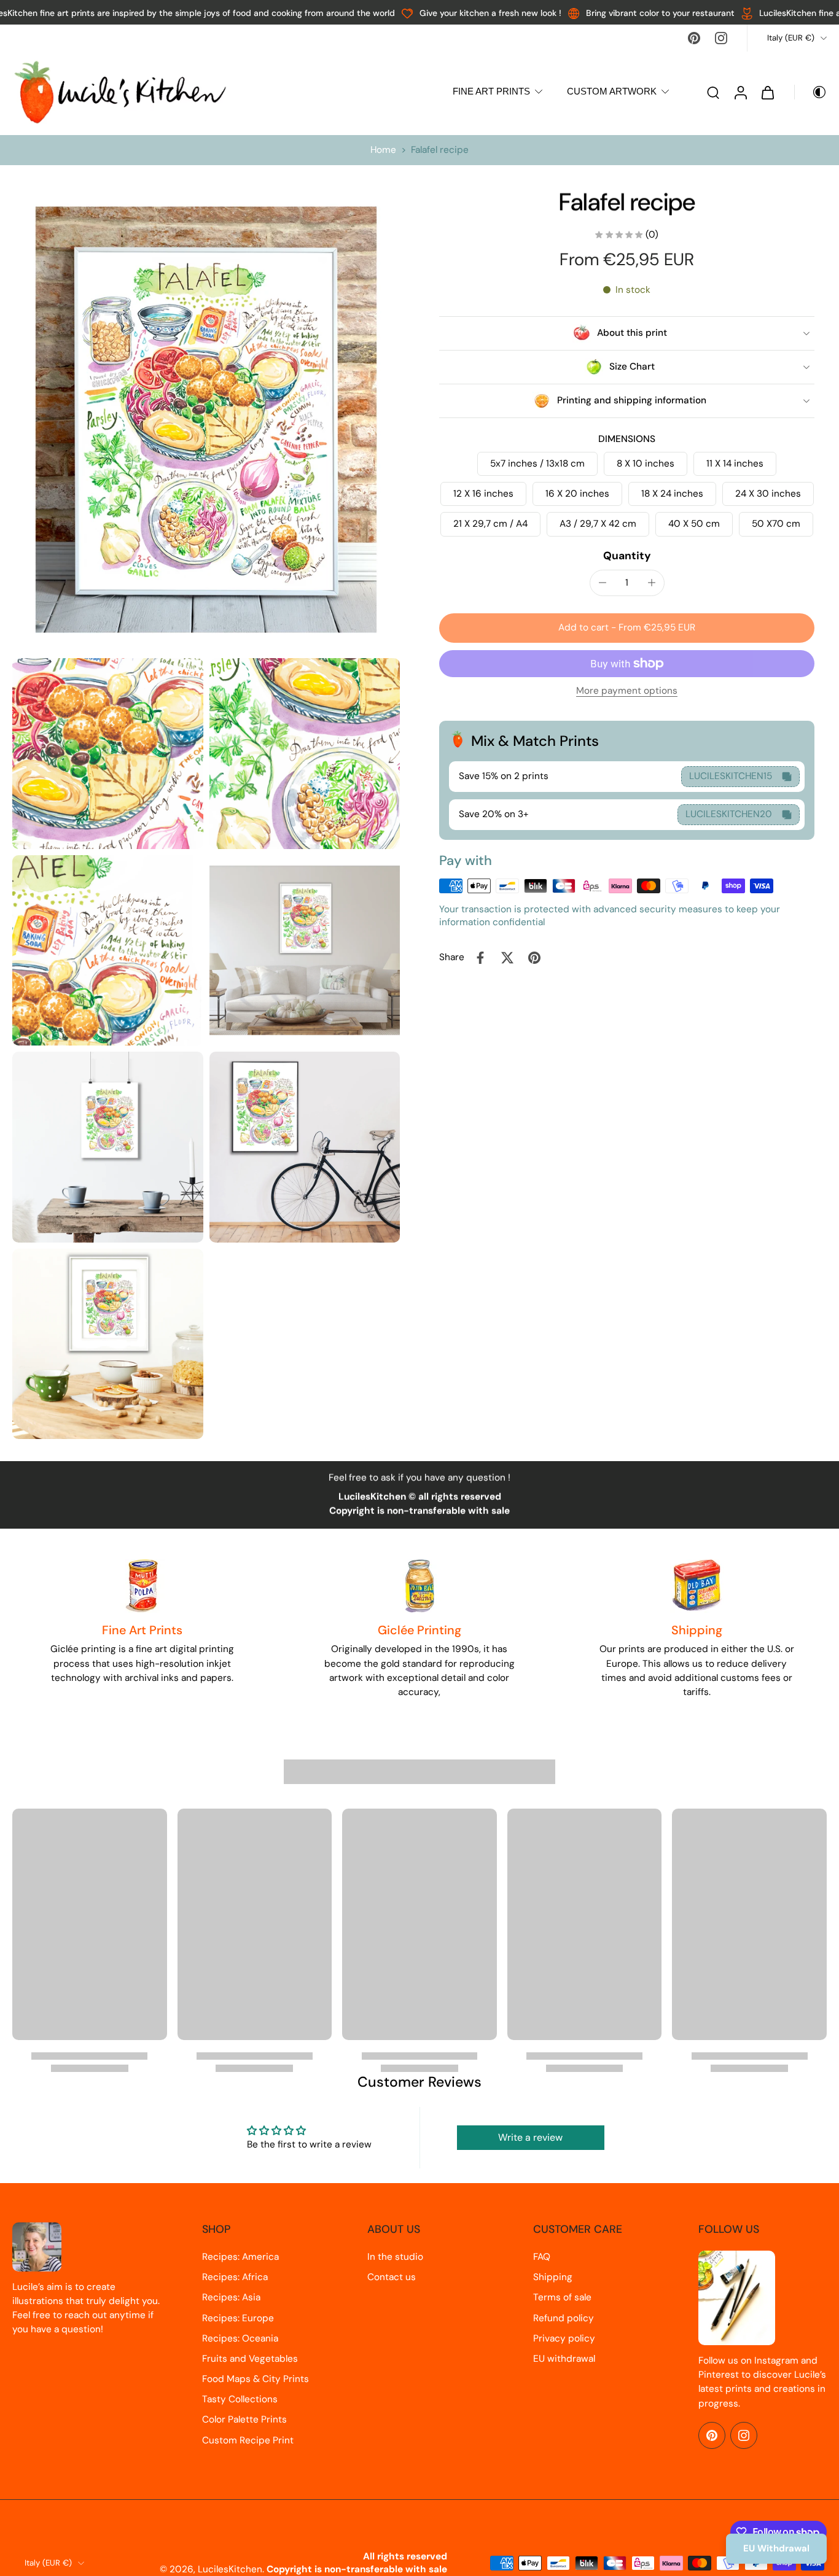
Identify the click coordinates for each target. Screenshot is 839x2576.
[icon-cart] (767, 92)
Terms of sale (562, 2297)
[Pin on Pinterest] (534, 958)
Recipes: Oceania (240, 2338)
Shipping (553, 2277)
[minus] (603, 583)
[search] (713, 92)
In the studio (395, 2257)
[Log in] (740, 92)
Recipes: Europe (238, 2318)
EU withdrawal (564, 2359)
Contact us (392, 2277)
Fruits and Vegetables (250, 2359)
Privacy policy (564, 2338)
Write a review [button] (530, 2137)
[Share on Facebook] (480, 958)
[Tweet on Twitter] (507, 958)
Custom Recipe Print (248, 2440)
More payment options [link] (627, 692)
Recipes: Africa (235, 2277)
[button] (627, 628)
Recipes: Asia (231, 2297)
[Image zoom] (206, 420)
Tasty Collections (240, 2399)
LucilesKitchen (230, 2569)
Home (383, 150)
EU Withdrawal (776, 2548)
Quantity (627, 556)
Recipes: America (240, 2257)
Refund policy (564, 2318)
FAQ (542, 2257)
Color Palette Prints (244, 2419)
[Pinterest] (694, 38)
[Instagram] (721, 38)
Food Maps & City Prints (256, 2379)
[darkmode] (811, 92)
